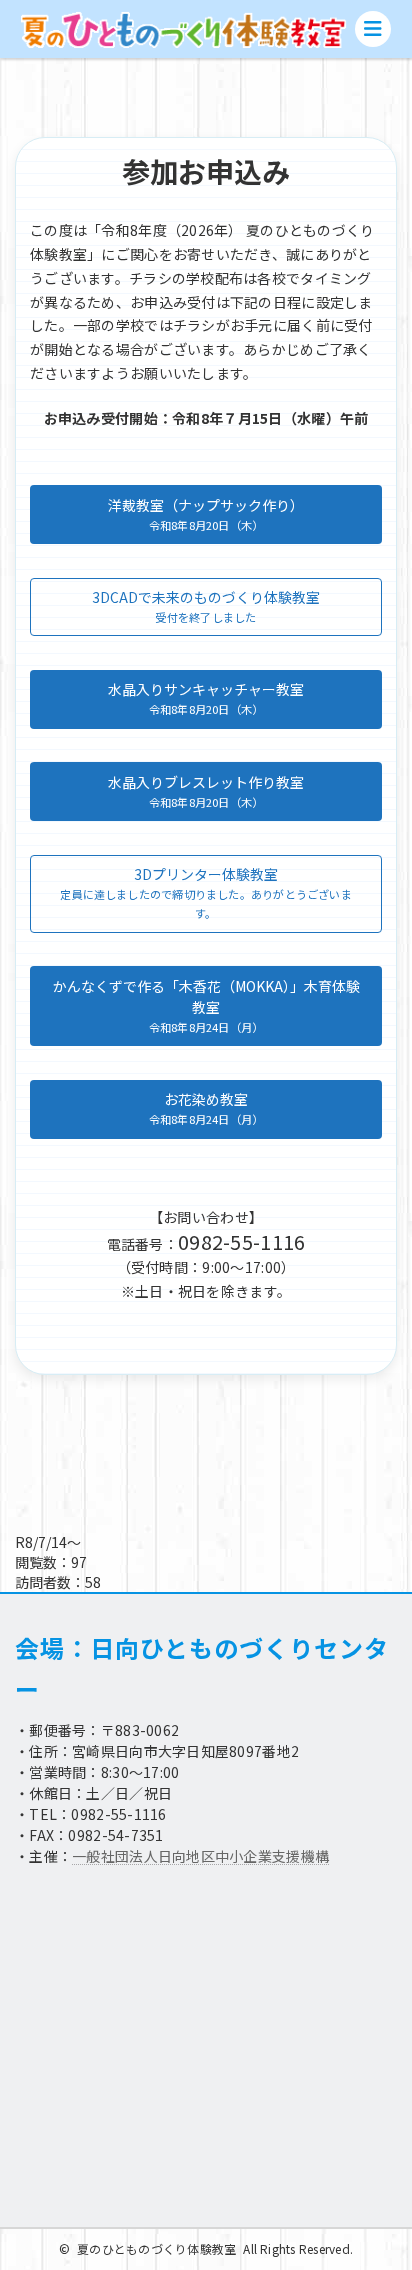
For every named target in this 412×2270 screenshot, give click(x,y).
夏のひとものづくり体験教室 (156, 2248)
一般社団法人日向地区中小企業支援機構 (200, 1856)
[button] (206, 514)
